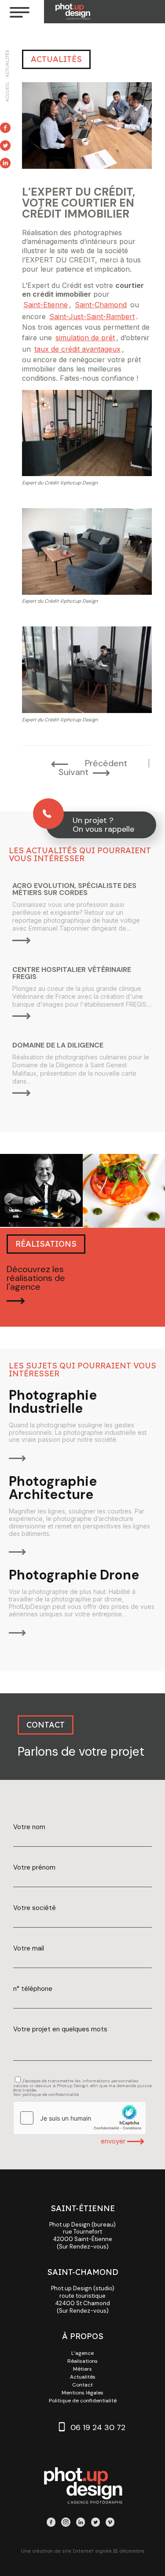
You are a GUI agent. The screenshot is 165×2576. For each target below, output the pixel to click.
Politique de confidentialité (83, 2401)
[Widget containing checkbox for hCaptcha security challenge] (80, 2118)
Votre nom (29, 1827)
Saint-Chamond (101, 305)
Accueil (7, 92)
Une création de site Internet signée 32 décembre (83, 2551)
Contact (82, 2385)
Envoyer (114, 2141)
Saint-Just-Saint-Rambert (92, 317)
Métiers (82, 2369)
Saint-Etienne (46, 305)
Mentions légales (82, 2393)
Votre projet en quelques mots (60, 2029)
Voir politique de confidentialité (46, 2094)
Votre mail (29, 1948)
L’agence (82, 2353)
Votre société (35, 1908)
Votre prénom (34, 1868)
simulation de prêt (85, 338)
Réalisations (82, 2361)
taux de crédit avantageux (77, 349)
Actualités (7, 64)
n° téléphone (33, 1989)
